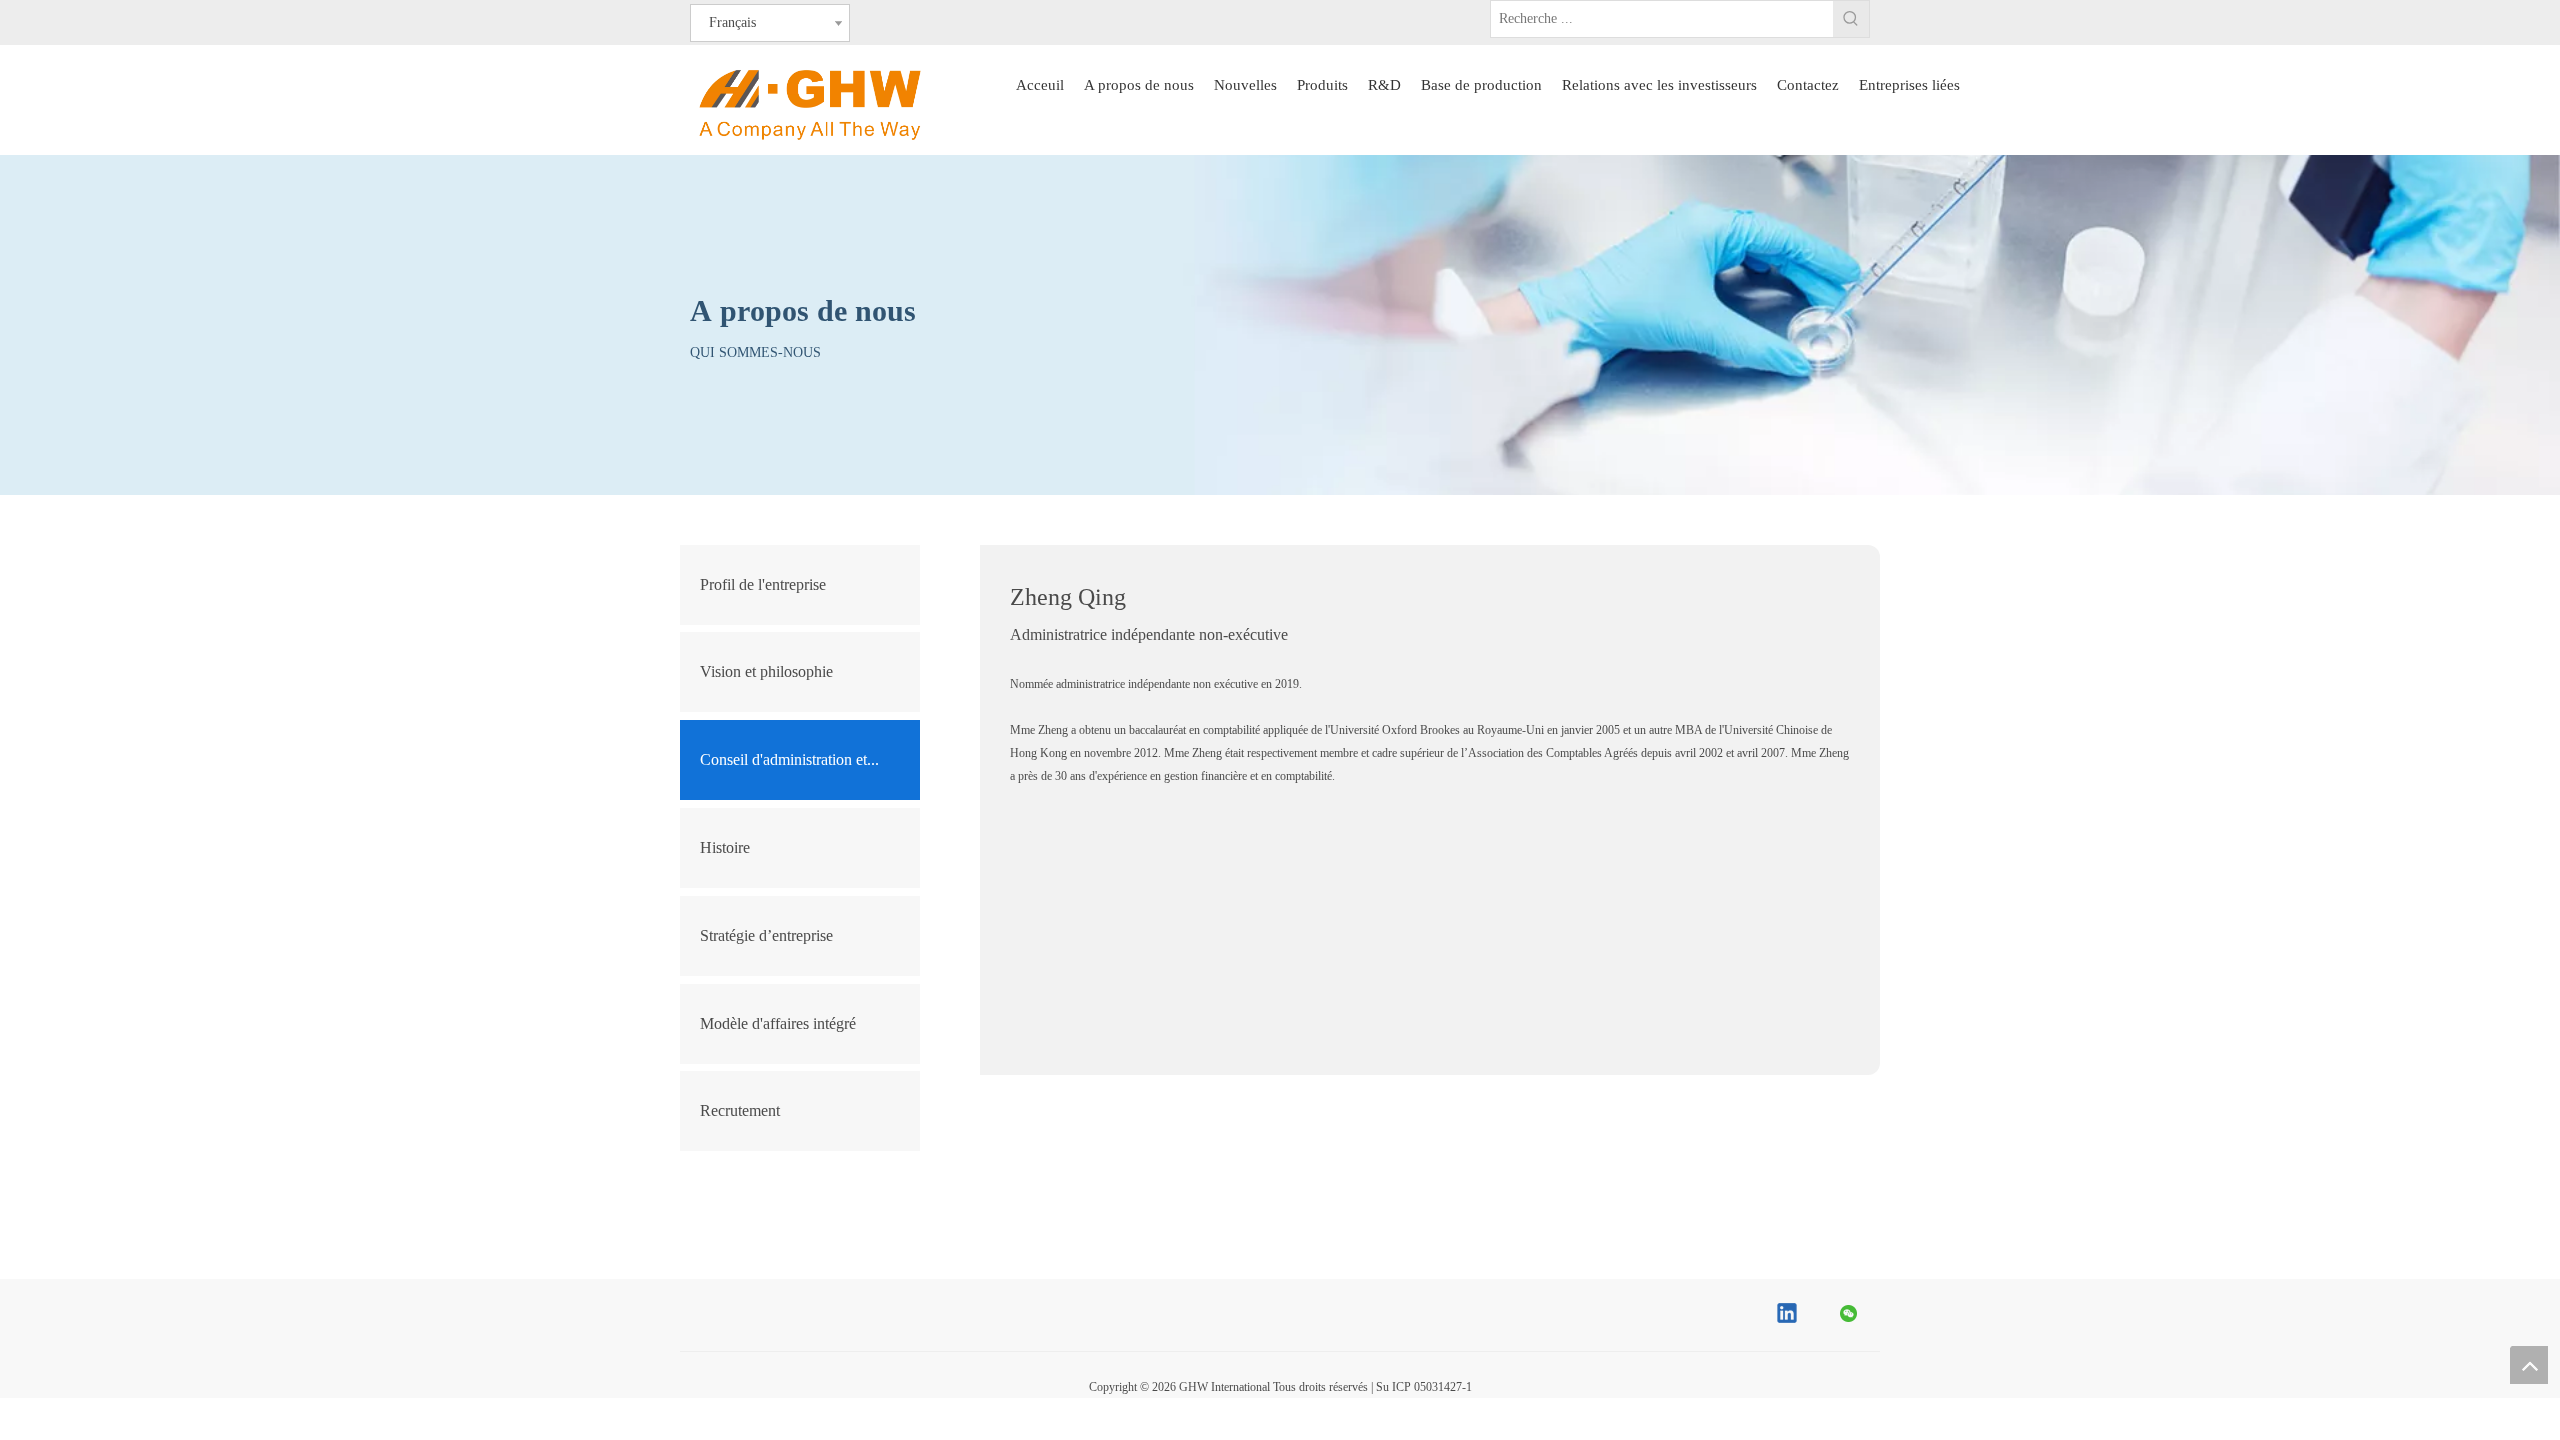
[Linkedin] (1788, 1315)
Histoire (727, 847)
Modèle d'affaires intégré (778, 1023)
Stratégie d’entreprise (766, 935)
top (2529, 1365)
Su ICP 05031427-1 (1424, 1387)
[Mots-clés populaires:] (1851, 19)
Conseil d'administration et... (789, 759)
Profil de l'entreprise (763, 584)
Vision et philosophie (766, 671)
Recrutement (740, 1110)
